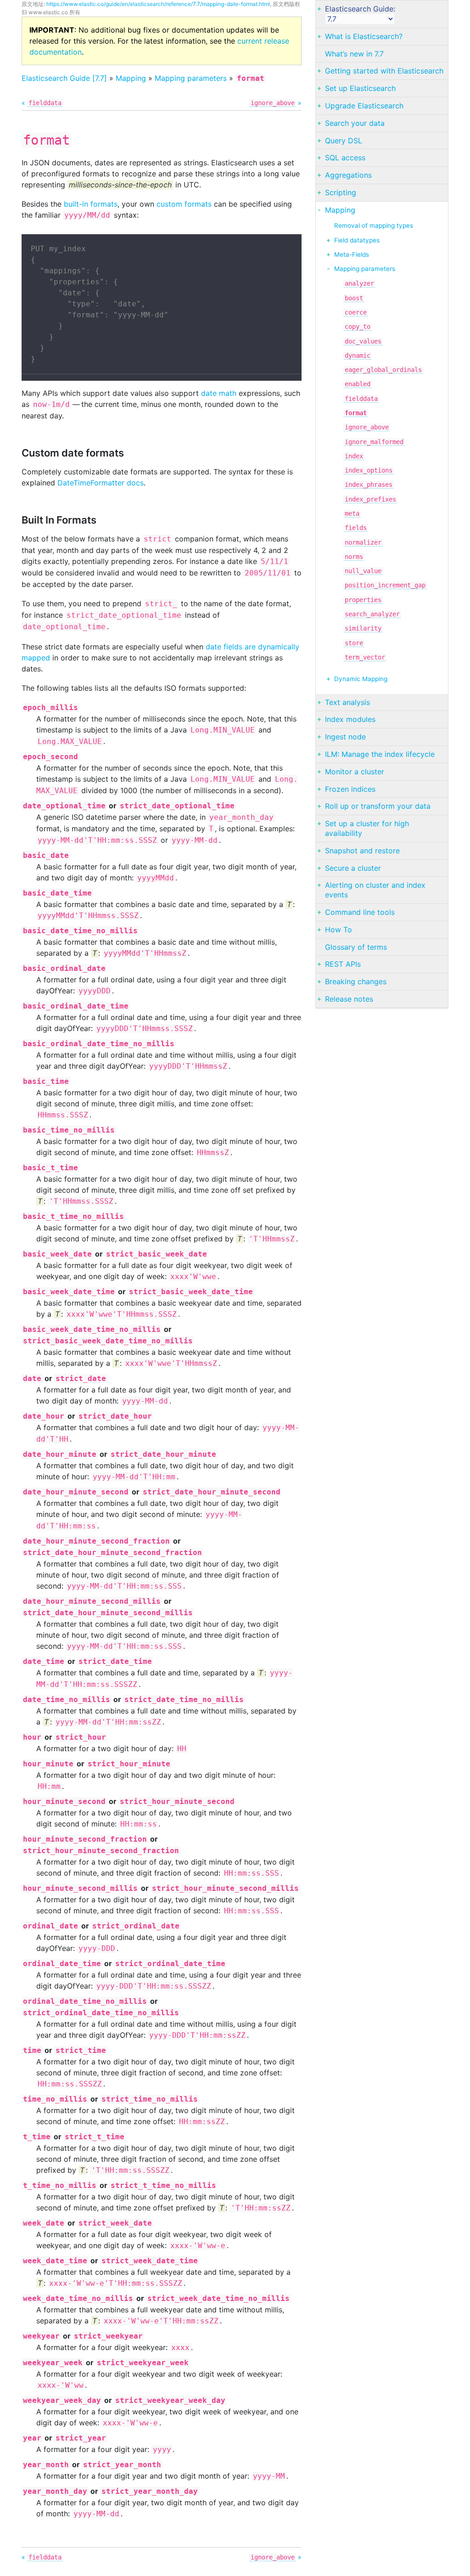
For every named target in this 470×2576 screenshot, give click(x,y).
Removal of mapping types (374, 225)
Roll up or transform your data (378, 806)
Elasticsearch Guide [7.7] (64, 78)
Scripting (341, 192)
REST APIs (343, 964)
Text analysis (347, 702)
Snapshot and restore (362, 851)
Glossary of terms (356, 947)
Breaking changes (356, 981)
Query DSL (344, 141)
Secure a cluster (353, 868)
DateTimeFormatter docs (101, 483)
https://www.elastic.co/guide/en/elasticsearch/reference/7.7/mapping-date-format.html (158, 4)
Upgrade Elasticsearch (364, 106)
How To (339, 930)
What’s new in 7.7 (354, 54)
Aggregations (348, 175)
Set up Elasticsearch (360, 88)
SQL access (345, 158)
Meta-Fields (352, 254)
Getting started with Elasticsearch (384, 71)
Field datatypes (357, 240)
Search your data (355, 123)
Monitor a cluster (355, 772)
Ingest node (345, 737)
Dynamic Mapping (361, 679)
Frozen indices (350, 789)
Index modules (350, 719)
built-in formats (91, 204)
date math (219, 393)
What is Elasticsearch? (364, 36)
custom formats (184, 204)
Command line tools (360, 912)
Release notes (349, 999)
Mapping (131, 78)
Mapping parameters (191, 78)
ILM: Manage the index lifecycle (380, 754)
